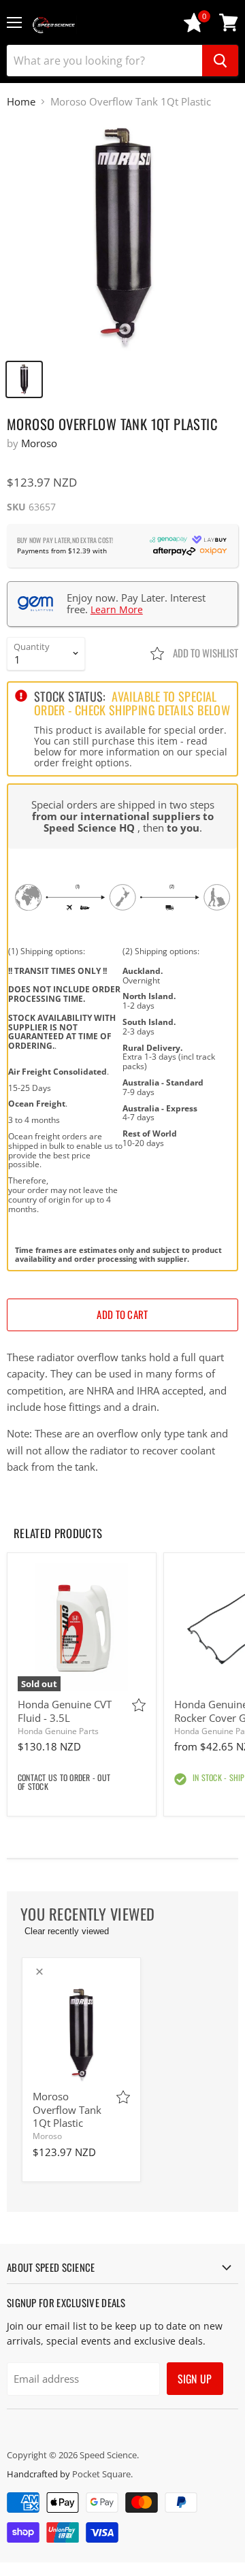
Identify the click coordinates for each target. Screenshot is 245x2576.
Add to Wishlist (205, 653)
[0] (194, 29)
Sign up (195, 2379)
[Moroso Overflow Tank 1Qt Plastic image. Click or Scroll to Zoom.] (122, 236)
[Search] (220, 61)
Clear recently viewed (67, 1931)
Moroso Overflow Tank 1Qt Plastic (67, 2109)
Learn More (117, 609)
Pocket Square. (102, 2474)
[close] (39, 1972)
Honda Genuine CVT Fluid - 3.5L (65, 1711)
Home (21, 102)
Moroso (39, 443)
